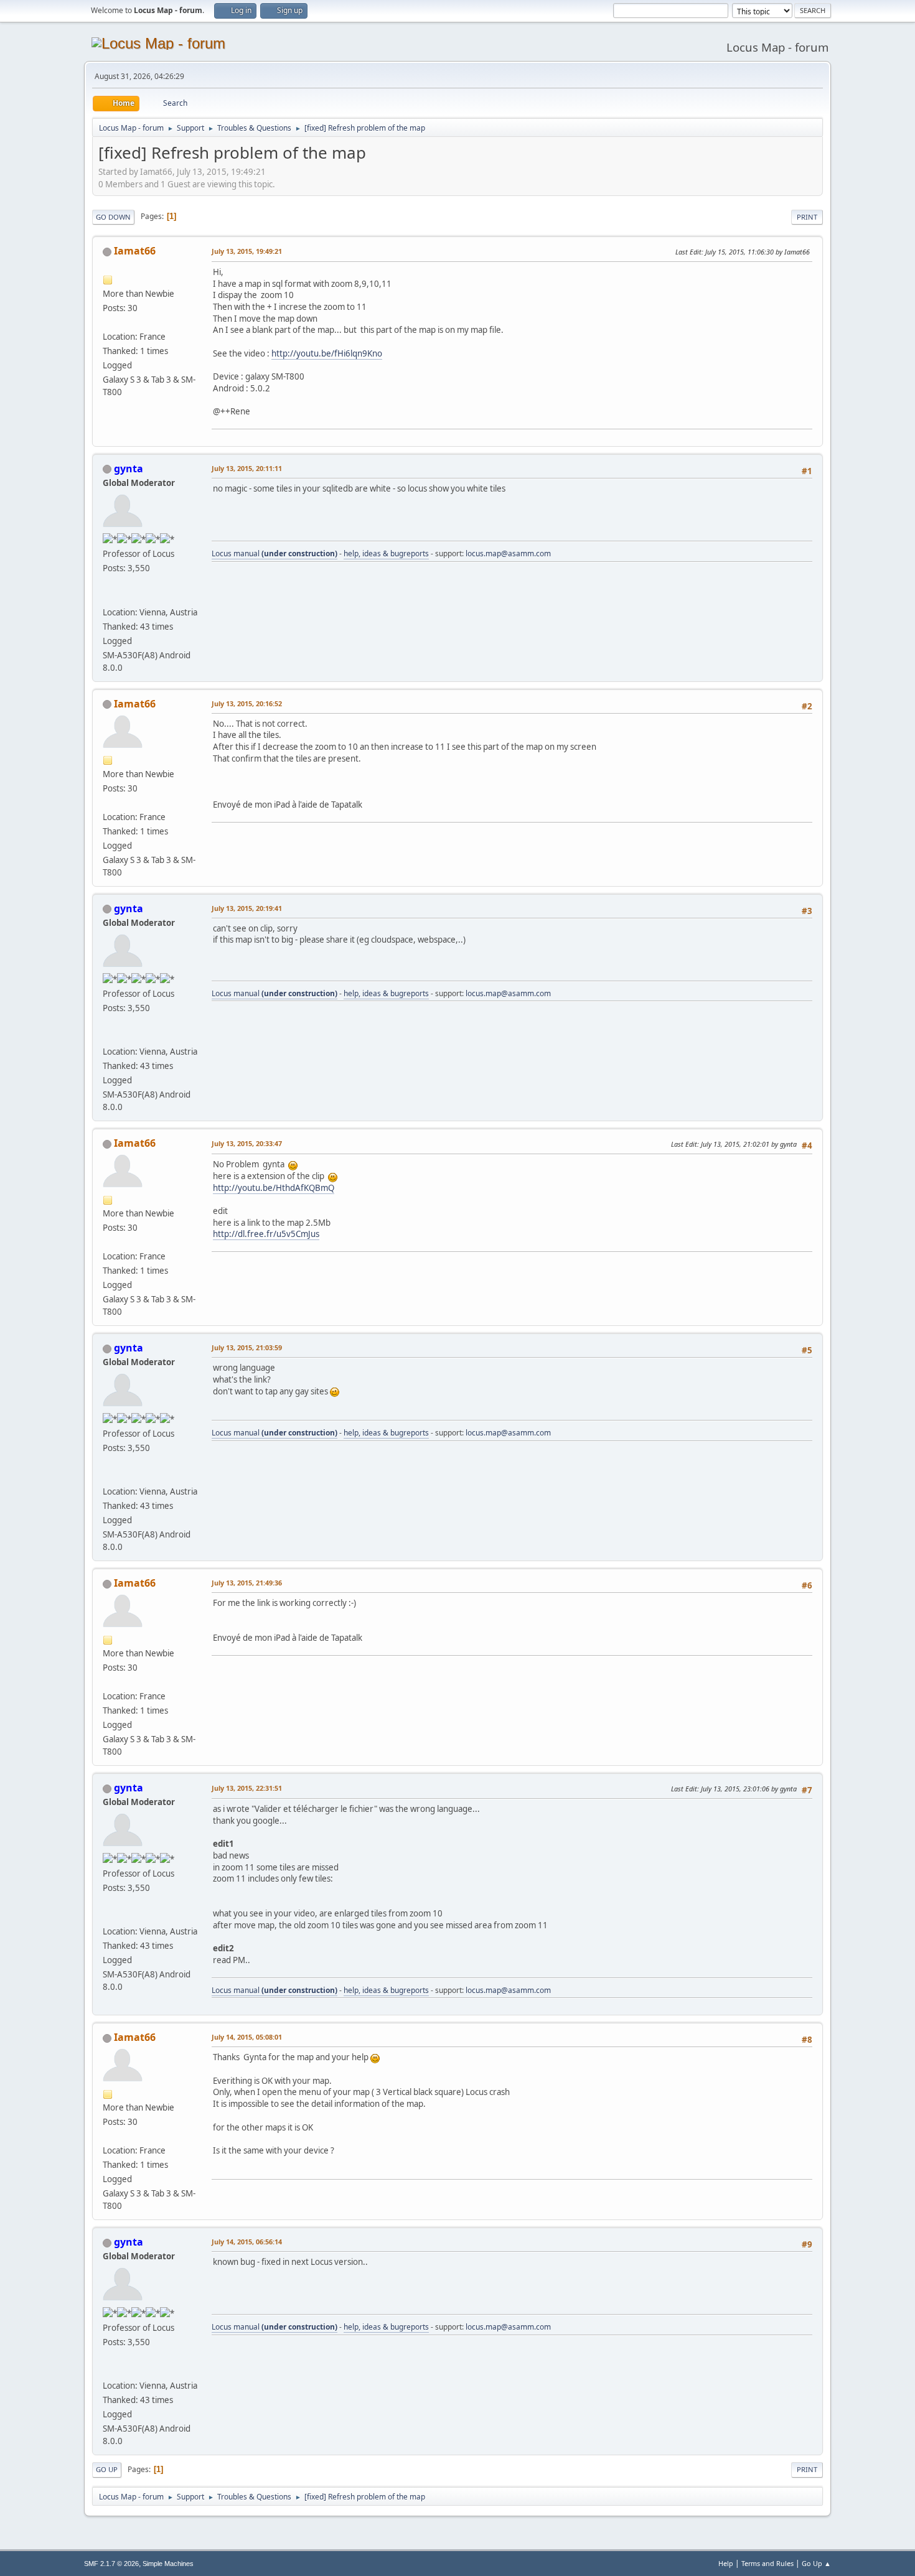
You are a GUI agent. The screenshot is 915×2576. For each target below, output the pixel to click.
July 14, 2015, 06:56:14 (247, 2242)
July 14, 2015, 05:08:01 (247, 2037)
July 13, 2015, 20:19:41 (247, 908)
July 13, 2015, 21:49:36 (247, 1583)
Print (807, 217)
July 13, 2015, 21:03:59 (247, 1347)
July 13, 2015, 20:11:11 (247, 468)
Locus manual (274, 553)
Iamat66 (135, 251)
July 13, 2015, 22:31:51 (247, 1788)
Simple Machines (168, 2564)
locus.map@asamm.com (508, 553)
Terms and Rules (767, 2563)
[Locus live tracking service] (108, 597)
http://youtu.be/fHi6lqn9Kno (327, 353)
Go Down (113, 217)
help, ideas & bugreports (386, 553)
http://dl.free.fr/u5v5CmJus (266, 1234)
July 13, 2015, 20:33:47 (247, 1143)
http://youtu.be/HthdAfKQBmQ (274, 1188)
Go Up (107, 2469)
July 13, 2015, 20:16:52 (247, 703)
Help (726, 2563)
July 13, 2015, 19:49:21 (247, 251)
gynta (129, 469)
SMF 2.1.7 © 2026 (111, 2564)
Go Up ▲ (816, 2563)
